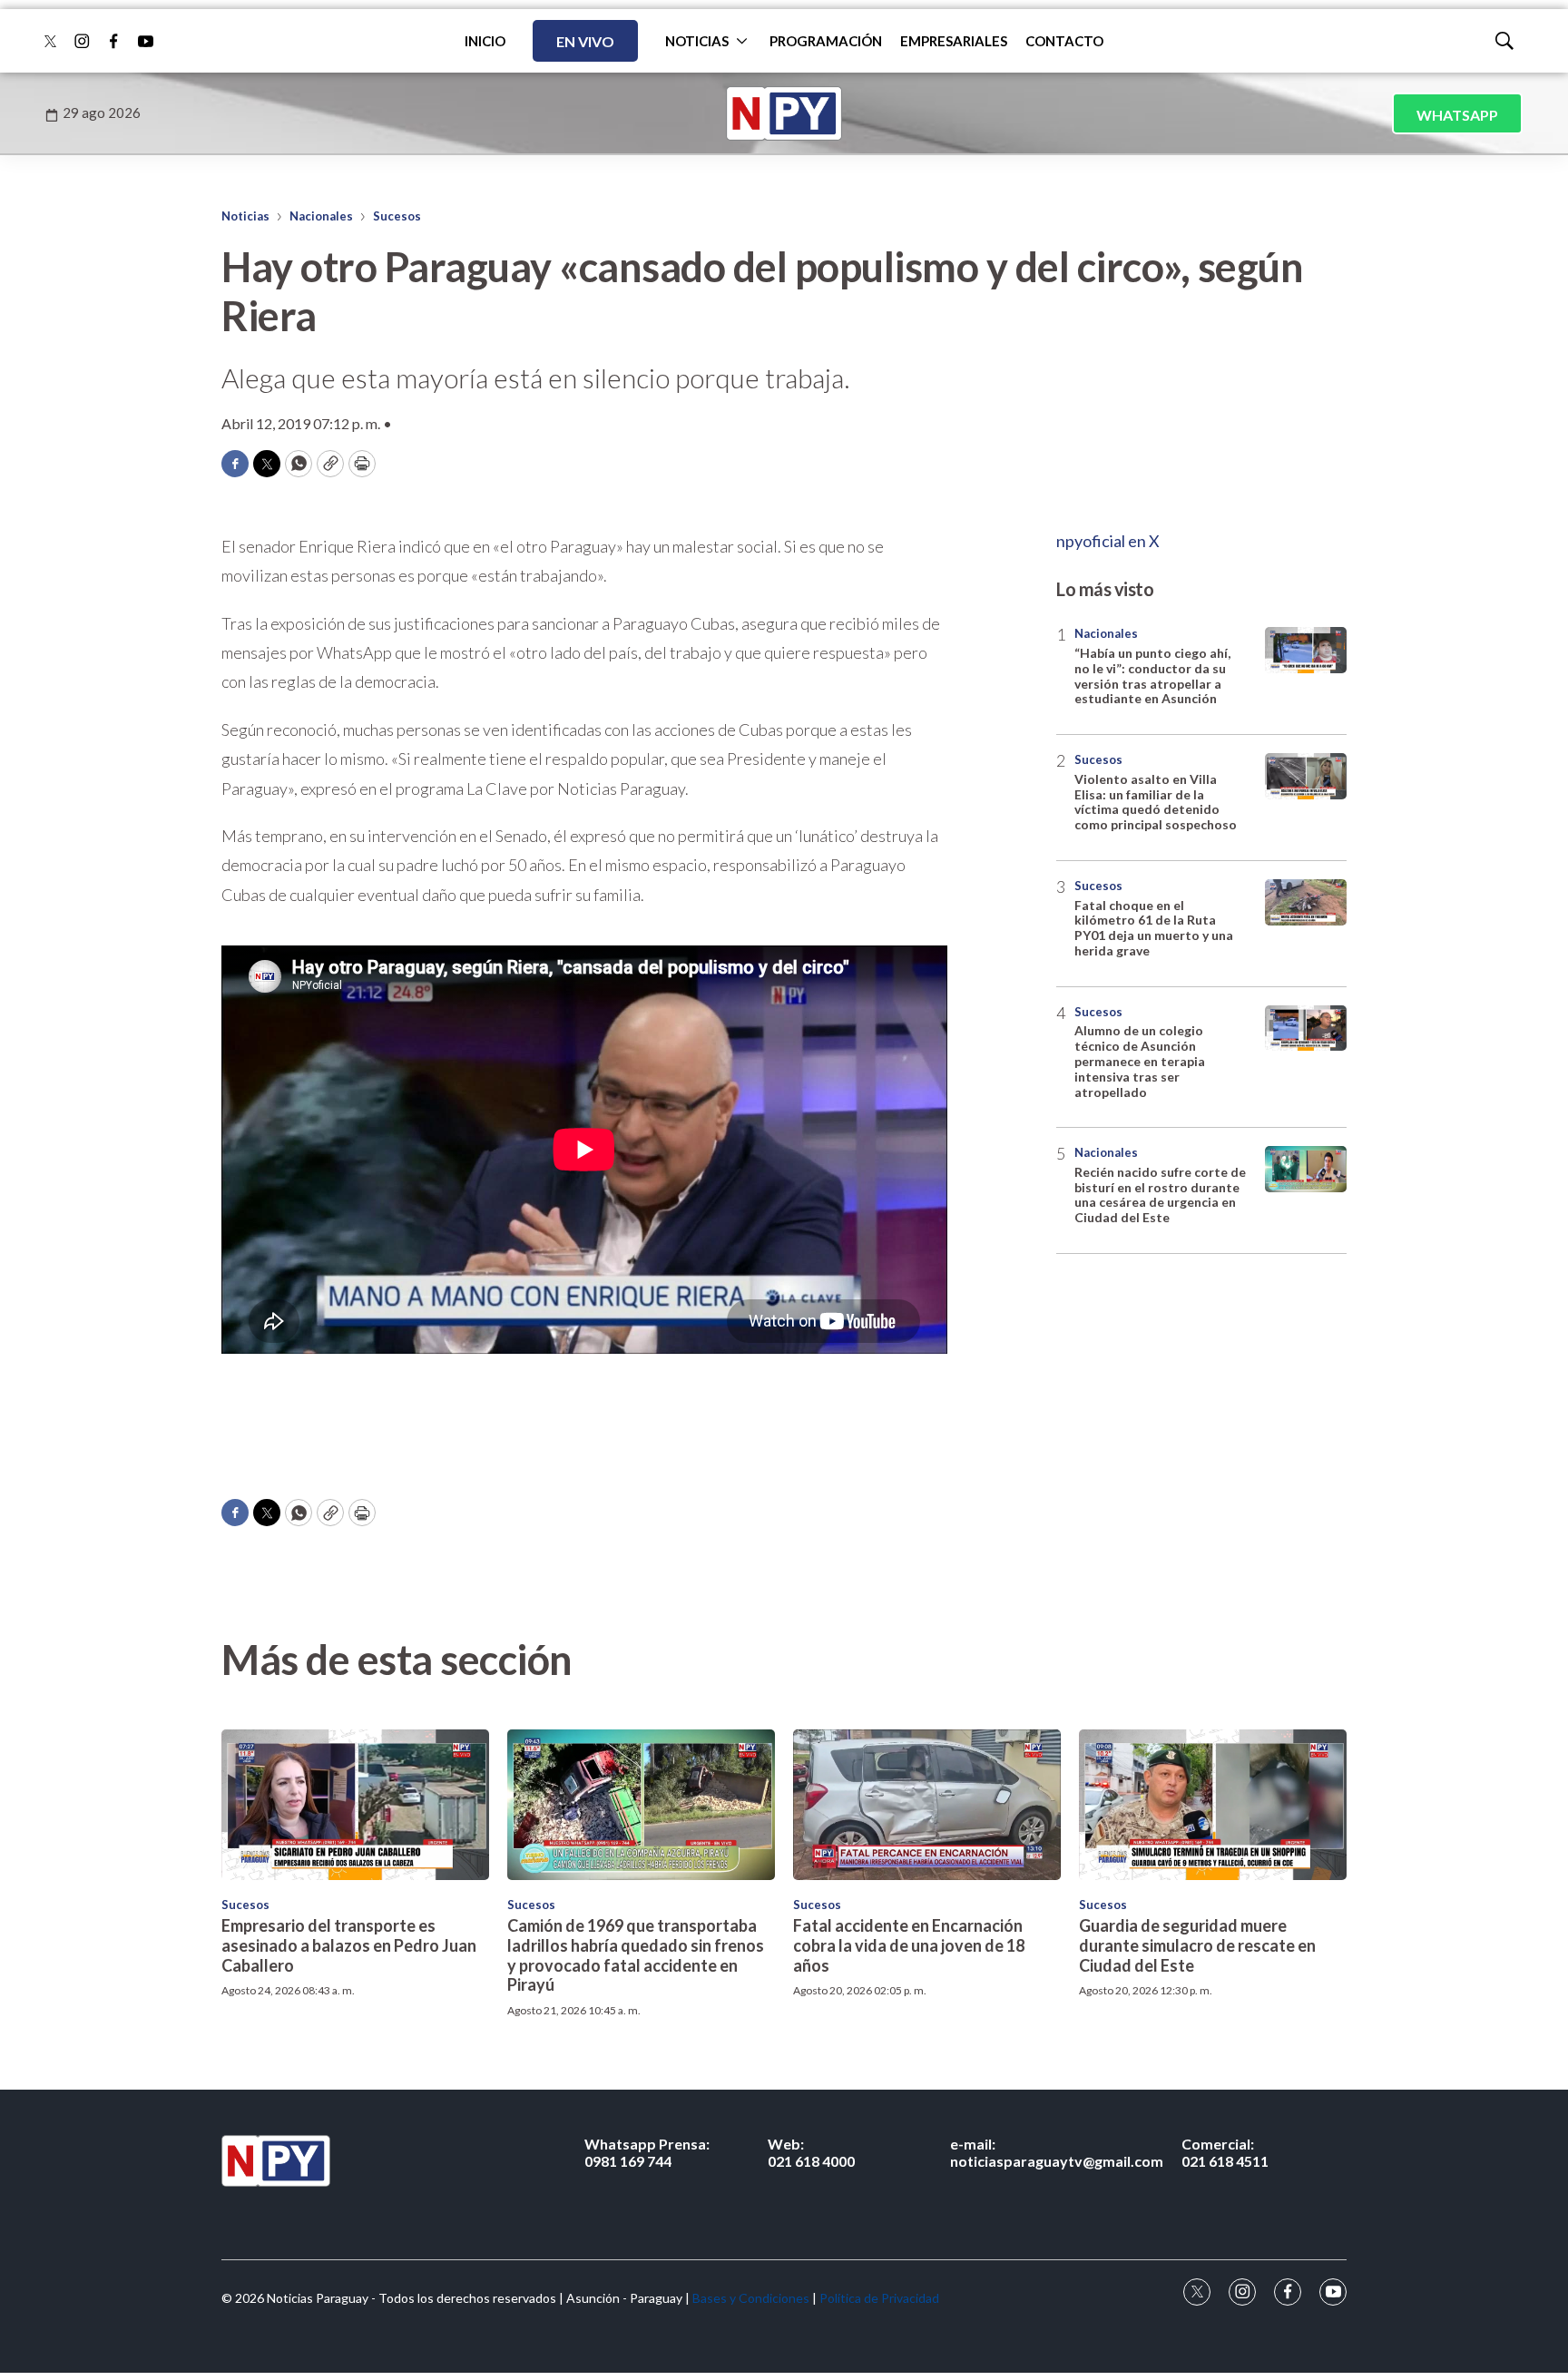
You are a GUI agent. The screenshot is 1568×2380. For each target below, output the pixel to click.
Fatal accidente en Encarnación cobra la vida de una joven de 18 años (909, 1945)
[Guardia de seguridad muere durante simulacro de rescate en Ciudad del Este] (1213, 1805)
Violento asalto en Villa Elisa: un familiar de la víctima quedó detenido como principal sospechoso (1156, 802)
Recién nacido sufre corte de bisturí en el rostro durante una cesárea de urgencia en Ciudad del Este (1160, 1195)
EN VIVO (585, 41)
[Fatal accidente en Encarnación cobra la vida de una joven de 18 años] (927, 1805)
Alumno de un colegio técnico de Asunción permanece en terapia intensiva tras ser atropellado (1140, 1061)
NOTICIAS (697, 41)
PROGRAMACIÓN (826, 41)
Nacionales (321, 216)
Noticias (245, 216)
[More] (742, 41)
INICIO (485, 41)
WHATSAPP (1457, 115)
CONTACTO (1064, 41)
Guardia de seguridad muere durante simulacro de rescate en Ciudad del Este (1197, 1945)
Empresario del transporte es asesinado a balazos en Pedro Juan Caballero (349, 1945)
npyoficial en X (1108, 541)
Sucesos (397, 216)
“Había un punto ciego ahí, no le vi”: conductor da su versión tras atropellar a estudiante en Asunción (1152, 676)
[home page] (784, 113)
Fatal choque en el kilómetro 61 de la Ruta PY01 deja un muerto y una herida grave (1154, 928)
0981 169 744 (647, 2152)
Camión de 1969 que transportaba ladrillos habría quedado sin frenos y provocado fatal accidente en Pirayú (636, 1955)
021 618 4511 (1225, 2152)
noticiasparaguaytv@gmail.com (1057, 2152)
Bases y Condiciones (751, 2298)
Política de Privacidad (879, 2298)
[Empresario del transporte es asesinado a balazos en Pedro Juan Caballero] (355, 1805)
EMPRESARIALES (954, 41)
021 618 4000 (811, 2152)
